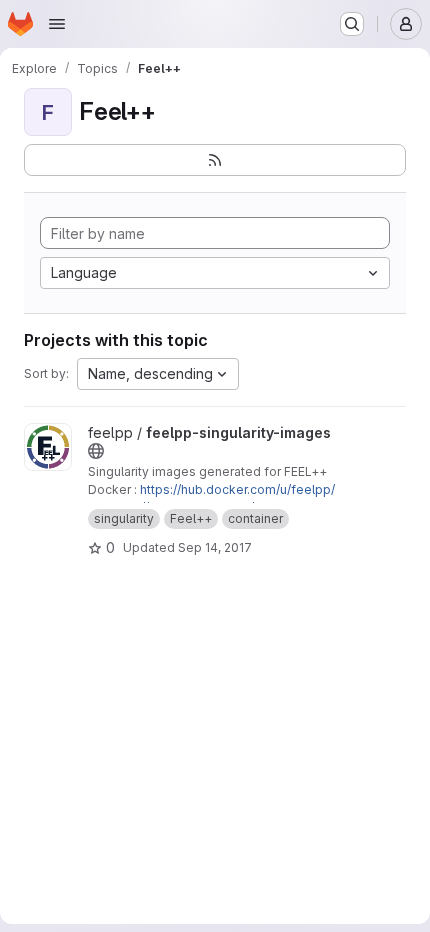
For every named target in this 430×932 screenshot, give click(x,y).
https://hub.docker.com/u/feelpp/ (237, 489)
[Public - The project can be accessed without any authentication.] (96, 451)
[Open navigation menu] (57, 24)
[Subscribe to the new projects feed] (215, 160)
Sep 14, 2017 (215, 547)
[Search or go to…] (352, 24)
